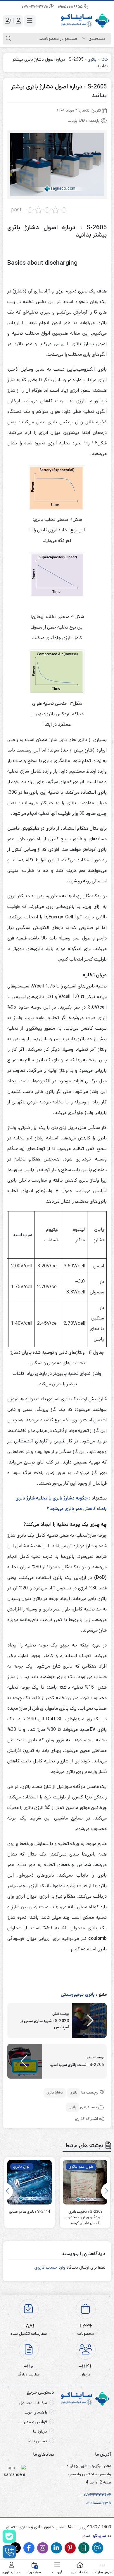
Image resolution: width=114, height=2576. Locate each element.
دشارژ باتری (55, 2093)
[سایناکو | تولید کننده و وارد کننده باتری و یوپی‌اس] (85, 21)
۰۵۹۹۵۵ (104, 2503)
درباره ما (40, 2431)
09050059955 (71, 7)
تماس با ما (37, 2441)
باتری (92, 59)
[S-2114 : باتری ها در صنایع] (30, 2182)
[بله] (9, 2536)
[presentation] (106, 2191)
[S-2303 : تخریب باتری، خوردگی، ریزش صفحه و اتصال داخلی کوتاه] (85, 2182)
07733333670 (35, 7)
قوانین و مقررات (33, 2422)
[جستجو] (8, 39)
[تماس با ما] (9, 2552)
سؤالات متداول (33, 2403)
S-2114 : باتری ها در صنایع (30, 2212)
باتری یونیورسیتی (78, 1994)
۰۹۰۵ (91, 2503)
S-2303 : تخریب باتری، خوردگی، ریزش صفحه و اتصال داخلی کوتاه (85, 2215)
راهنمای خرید (36, 2412)
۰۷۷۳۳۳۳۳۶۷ (96, 2495)
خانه (104, 59)
